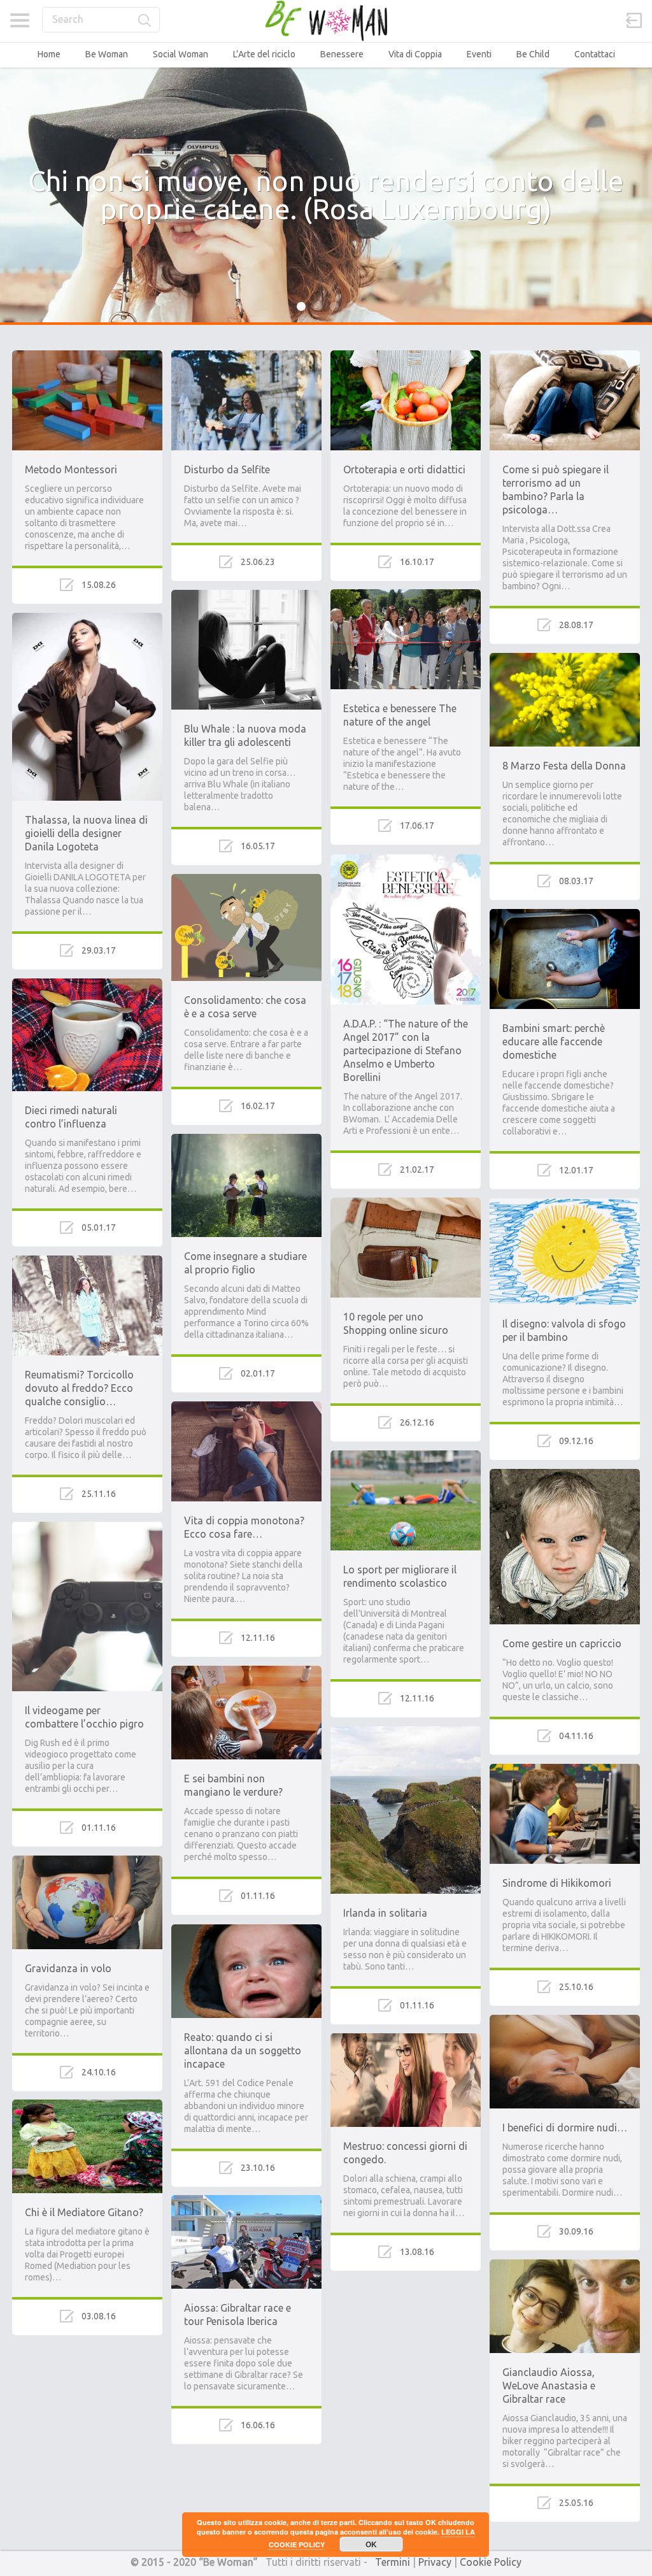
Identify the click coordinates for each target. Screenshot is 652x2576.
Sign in (634, 20)
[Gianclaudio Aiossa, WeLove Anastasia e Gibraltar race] (565, 2265)
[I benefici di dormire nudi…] (565, 2021)
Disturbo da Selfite (227, 469)
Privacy (435, 2562)
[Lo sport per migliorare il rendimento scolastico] (406, 1456)
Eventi (479, 54)
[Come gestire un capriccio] (565, 1475)
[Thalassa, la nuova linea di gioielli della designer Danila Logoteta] (87, 619)
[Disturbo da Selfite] (246, 356)
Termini (393, 2562)
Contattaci (595, 54)
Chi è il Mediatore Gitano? (84, 2212)
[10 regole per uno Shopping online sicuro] (406, 1203)
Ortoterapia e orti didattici (404, 469)
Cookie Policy (491, 2562)
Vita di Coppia (415, 54)
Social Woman (181, 54)
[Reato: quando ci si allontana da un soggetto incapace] (246, 1930)
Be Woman (107, 54)
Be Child (533, 54)
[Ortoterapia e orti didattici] (406, 356)
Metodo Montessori (71, 469)
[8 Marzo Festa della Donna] (565, 659)
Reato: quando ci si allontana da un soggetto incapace (243, 2050)
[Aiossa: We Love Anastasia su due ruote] (565, 2537)
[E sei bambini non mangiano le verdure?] (246, 1671)
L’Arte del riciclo (264, 54)
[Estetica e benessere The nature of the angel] (406, 595)
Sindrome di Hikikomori (557, 1883)
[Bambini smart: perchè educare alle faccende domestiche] (565, 915)
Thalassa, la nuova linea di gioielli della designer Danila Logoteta (86, 833)
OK (371, 2544)
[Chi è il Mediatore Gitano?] (87, 2105)
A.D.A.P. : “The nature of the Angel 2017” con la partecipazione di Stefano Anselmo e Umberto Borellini (406, 1050)
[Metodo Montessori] (87, 356)
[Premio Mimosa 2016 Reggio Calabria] (246, 2459)
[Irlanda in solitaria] (406, 1732)
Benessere (342, 54)
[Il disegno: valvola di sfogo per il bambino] (565, 1204)
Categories (19, 20)
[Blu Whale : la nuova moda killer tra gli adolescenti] (246, 596)
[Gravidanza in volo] (87, 1861)
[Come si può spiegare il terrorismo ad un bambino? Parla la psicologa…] (565, 356)
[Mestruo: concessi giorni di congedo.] (406, 2039)
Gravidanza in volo (68, 1968)
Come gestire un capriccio (562, 1643)
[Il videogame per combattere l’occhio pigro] (87, 1528)
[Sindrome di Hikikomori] (565, 1770)
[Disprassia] (87, 2350)
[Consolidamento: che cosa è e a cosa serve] (246, 880)
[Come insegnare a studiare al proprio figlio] (246, 1140)
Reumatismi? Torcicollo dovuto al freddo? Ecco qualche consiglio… (79, 1388)
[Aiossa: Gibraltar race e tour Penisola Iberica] (246, 2201)
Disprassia (49, 2457)
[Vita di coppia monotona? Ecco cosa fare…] (246, 1407)
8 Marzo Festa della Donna (564, 766)
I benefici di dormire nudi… (565, 2128)
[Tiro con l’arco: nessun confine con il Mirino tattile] (406, 2286)
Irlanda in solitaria (385, 1913)
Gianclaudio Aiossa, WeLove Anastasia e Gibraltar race (549, 2386)
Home (49, 54)
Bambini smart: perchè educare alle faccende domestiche (554, 1041)
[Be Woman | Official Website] (326, 21)
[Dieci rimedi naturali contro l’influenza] (87, 984)
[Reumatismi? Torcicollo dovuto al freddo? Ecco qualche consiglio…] (87, 1261)
